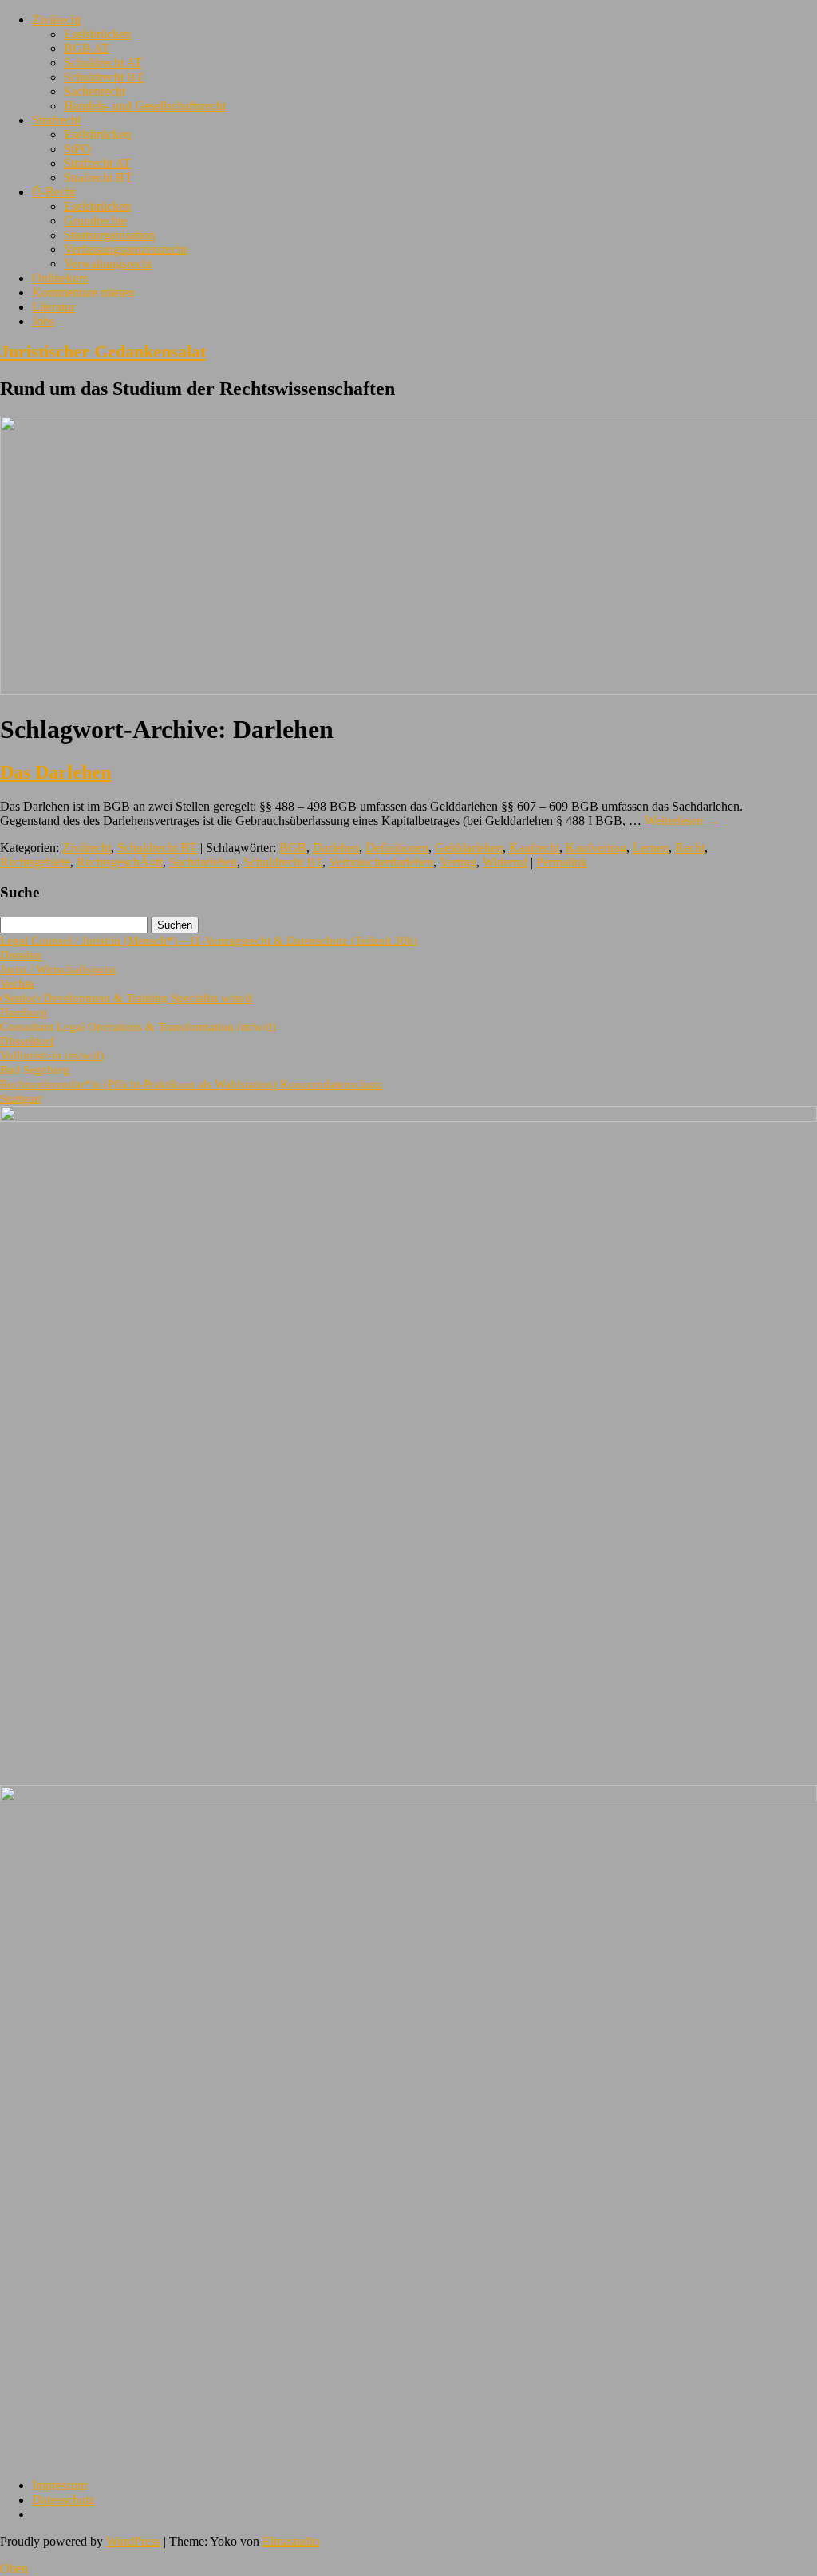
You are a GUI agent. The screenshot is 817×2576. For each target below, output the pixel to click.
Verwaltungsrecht (108, 264)
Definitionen (397, 848)
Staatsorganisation (109, 235)
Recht (690, 848)
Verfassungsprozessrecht (125, 249)
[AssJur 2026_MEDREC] (408, 1117)
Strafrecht (56, 120)
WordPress (133, 2541)
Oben (14, 2568)
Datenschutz (63, 2500)
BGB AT (87, 48)
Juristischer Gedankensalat (103, 351)
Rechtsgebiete (35, 862)
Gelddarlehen (469, 848)
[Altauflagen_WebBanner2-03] (408, 1797)
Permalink (562, 862)
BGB (293, 848)
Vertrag (458, 862)
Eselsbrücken (97, 34)
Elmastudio (291, 2541)
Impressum (59, 2485)
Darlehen (336, 848)
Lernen (651, 848)
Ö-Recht (53, 192)
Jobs (43, 321)
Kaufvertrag (596, 848)
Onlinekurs (60, 278)
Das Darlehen (55, 772)
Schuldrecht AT (103, 63)
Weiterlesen (682, 821)
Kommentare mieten (83, 292)
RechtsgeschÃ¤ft (120, 862)
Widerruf (505, 862)
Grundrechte (95, 221)
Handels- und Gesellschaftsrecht (145, 106)
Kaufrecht (534, 848)
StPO (77, 149)
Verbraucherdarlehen (381, 862)
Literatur (53, 307)
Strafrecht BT (98, 178)
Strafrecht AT (97, 163)
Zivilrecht (56, 20)
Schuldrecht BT (104, 77)
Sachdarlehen (203, 862)
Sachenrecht (95, 91)
